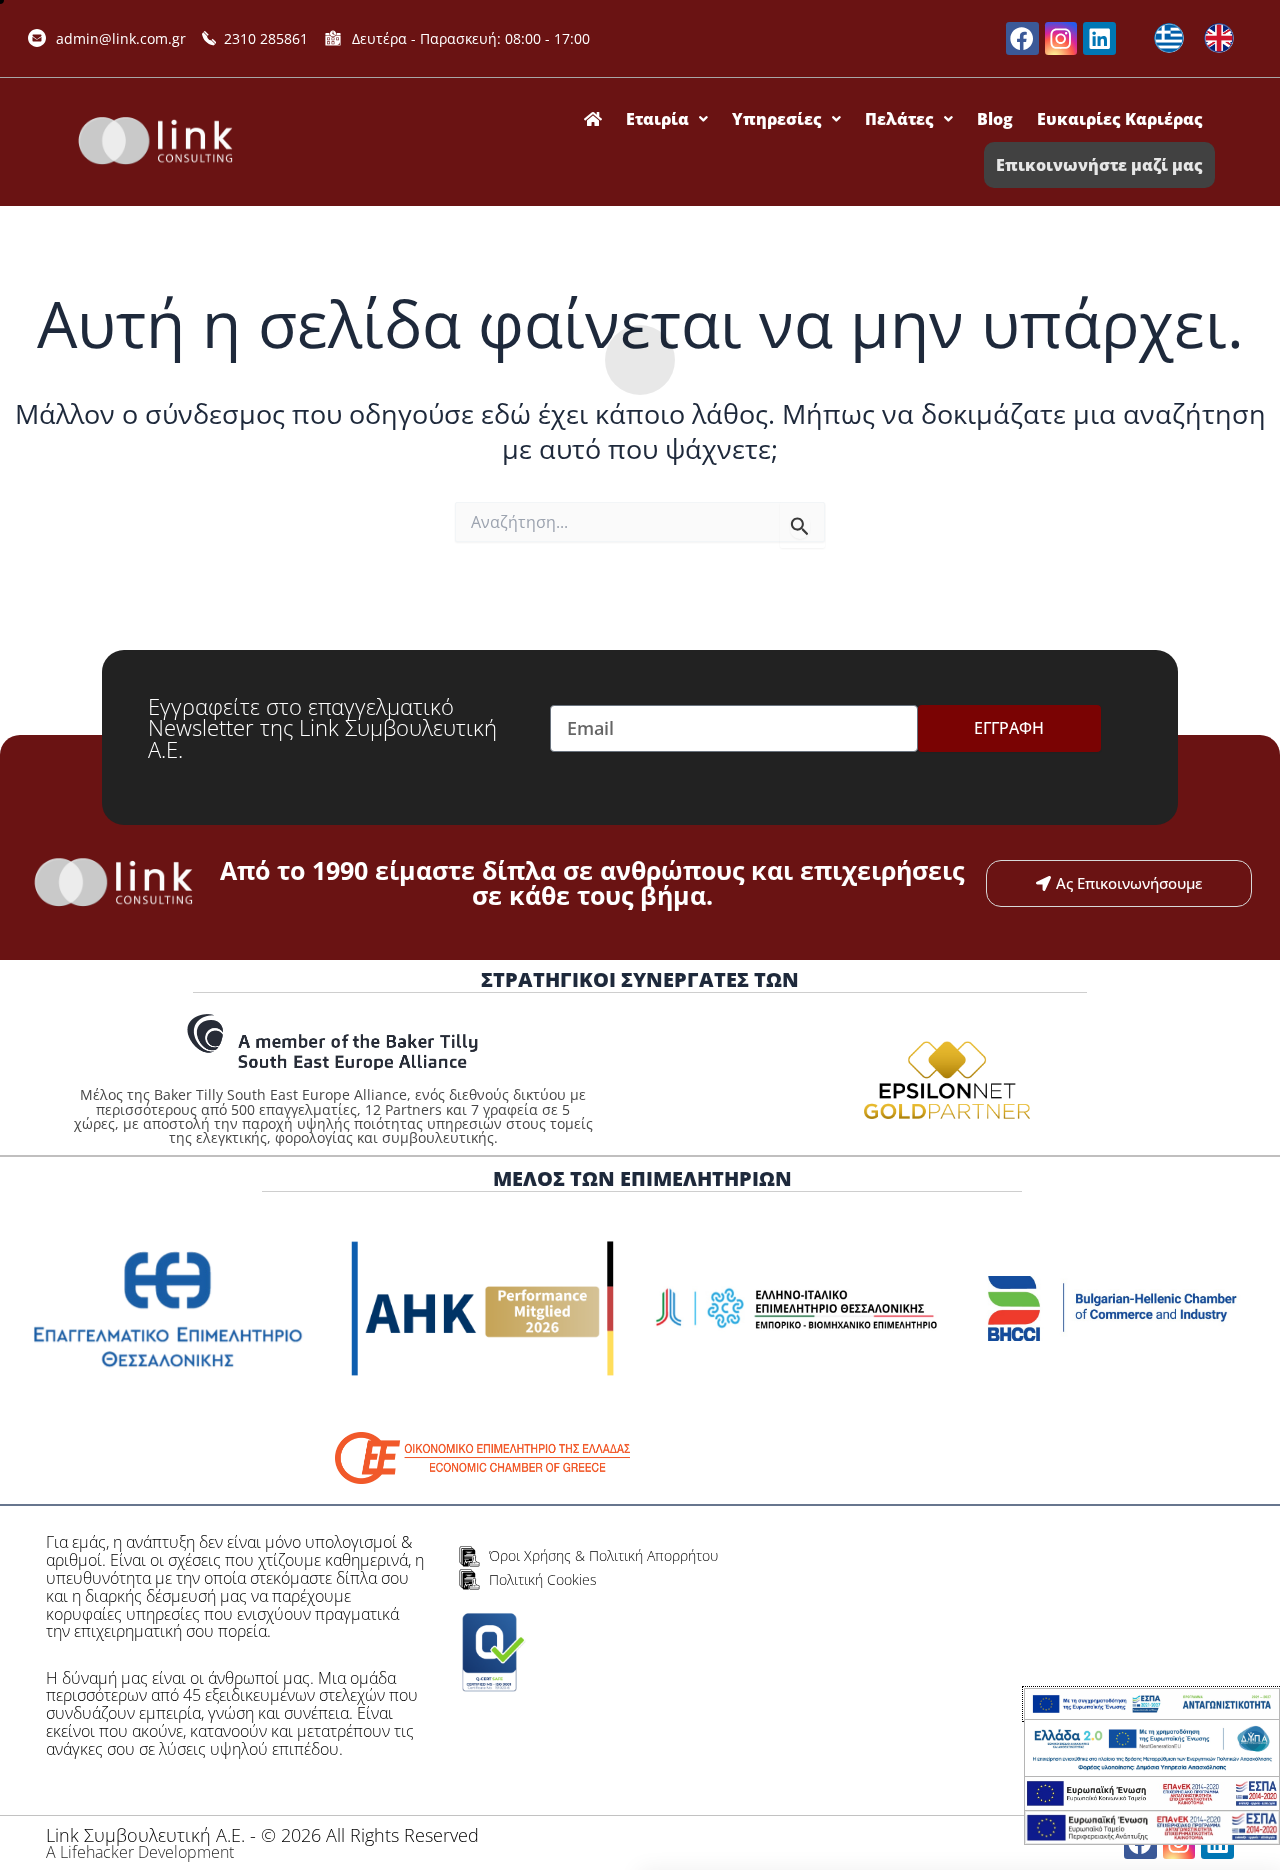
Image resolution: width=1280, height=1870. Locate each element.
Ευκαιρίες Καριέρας (1120, 119)
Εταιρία (657, 119)
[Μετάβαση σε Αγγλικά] (1219, 38)
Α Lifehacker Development (140, 1852)
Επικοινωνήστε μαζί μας (1099, 165)
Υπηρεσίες (777, 119)
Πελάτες (899, 119)
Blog (995, 119)
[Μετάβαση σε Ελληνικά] (1169, 38)
